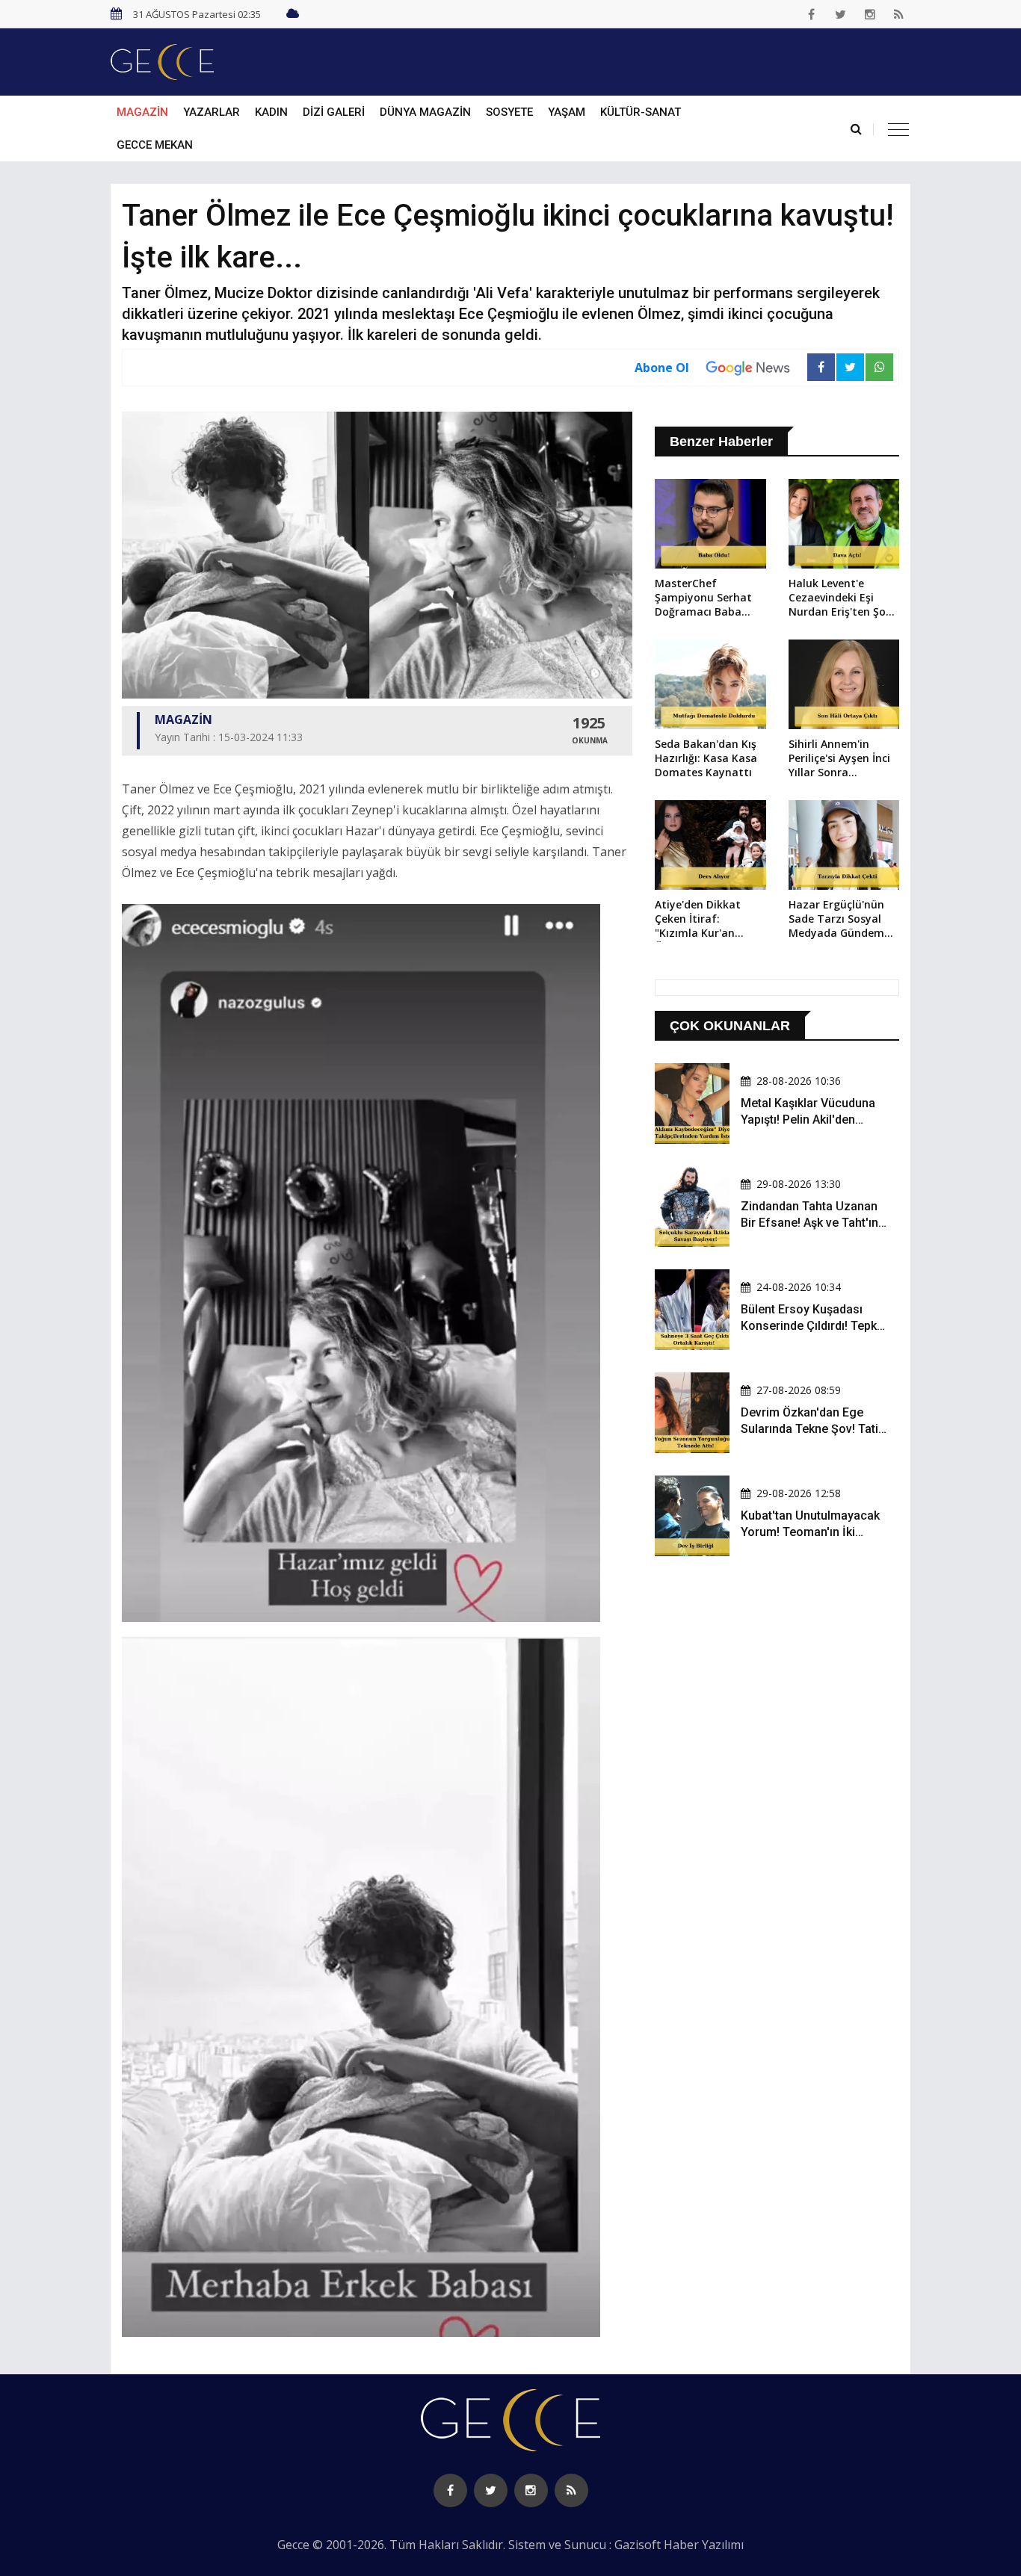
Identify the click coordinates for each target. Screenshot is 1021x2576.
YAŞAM (567, 112)
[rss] (899, 14)
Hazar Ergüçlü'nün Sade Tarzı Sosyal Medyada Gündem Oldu (836, 920)
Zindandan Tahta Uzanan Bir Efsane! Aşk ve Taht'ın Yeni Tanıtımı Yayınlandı (809, 1223)
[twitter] (841, 14)
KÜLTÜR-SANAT (641, 112)
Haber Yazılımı (704, 2545)
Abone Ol (662, 368)
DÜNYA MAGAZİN (425, 112)
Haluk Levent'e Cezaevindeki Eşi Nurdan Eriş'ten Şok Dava (840, 598)
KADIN (271, 112)
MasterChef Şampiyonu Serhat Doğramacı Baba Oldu (703, 598)
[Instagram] (870, 14)
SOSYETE (509, 112)
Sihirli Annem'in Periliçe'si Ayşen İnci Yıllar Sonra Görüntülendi (839, 759)
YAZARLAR (212, 112)
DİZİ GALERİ (334, 112)
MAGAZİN (142, 112)
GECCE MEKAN (155, 145)
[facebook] (812, 14)
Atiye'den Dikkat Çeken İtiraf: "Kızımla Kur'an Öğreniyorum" (698, 920)
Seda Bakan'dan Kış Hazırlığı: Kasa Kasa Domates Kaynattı (706, 758)
